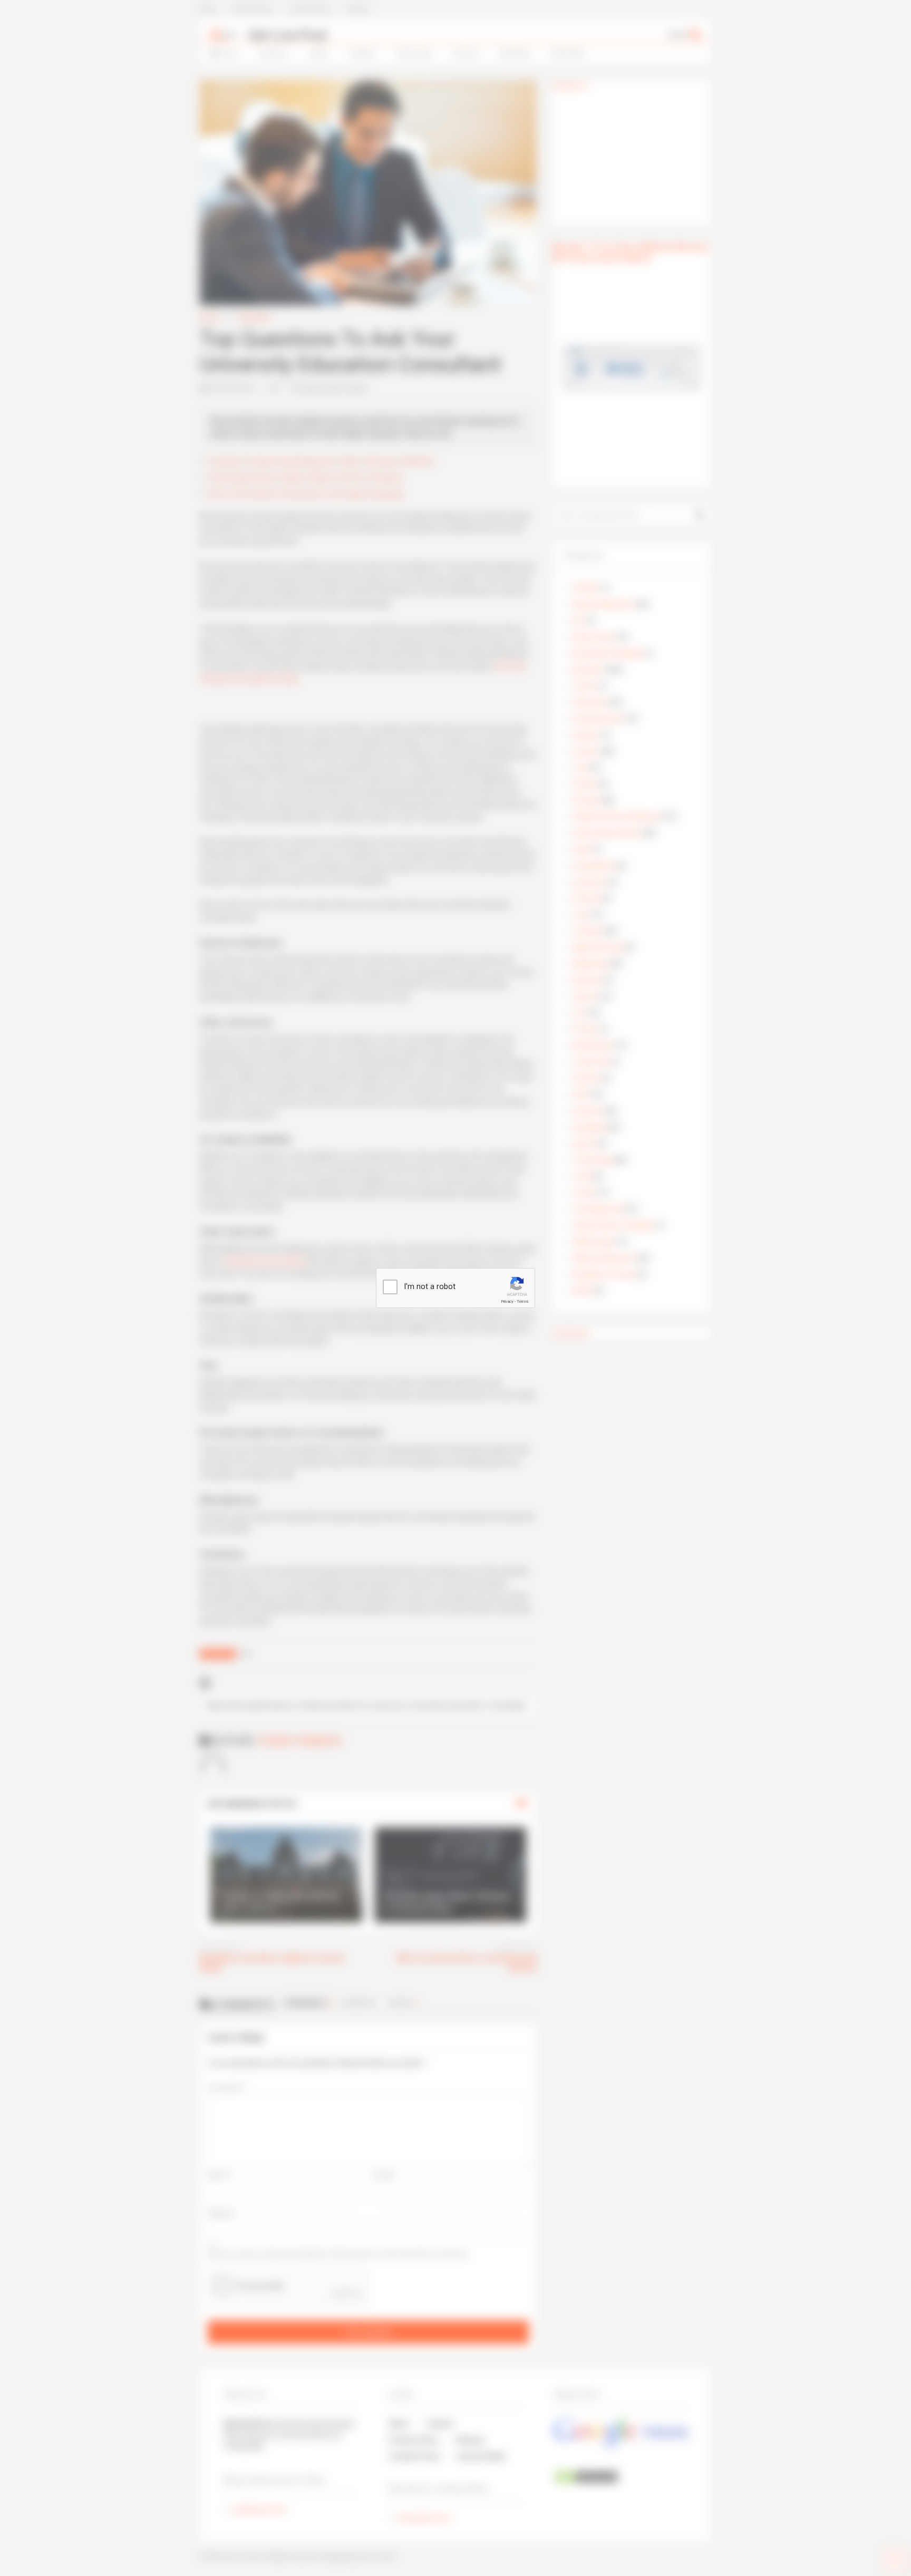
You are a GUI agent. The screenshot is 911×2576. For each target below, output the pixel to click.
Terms (522, 1301)
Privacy (507, 1301)
